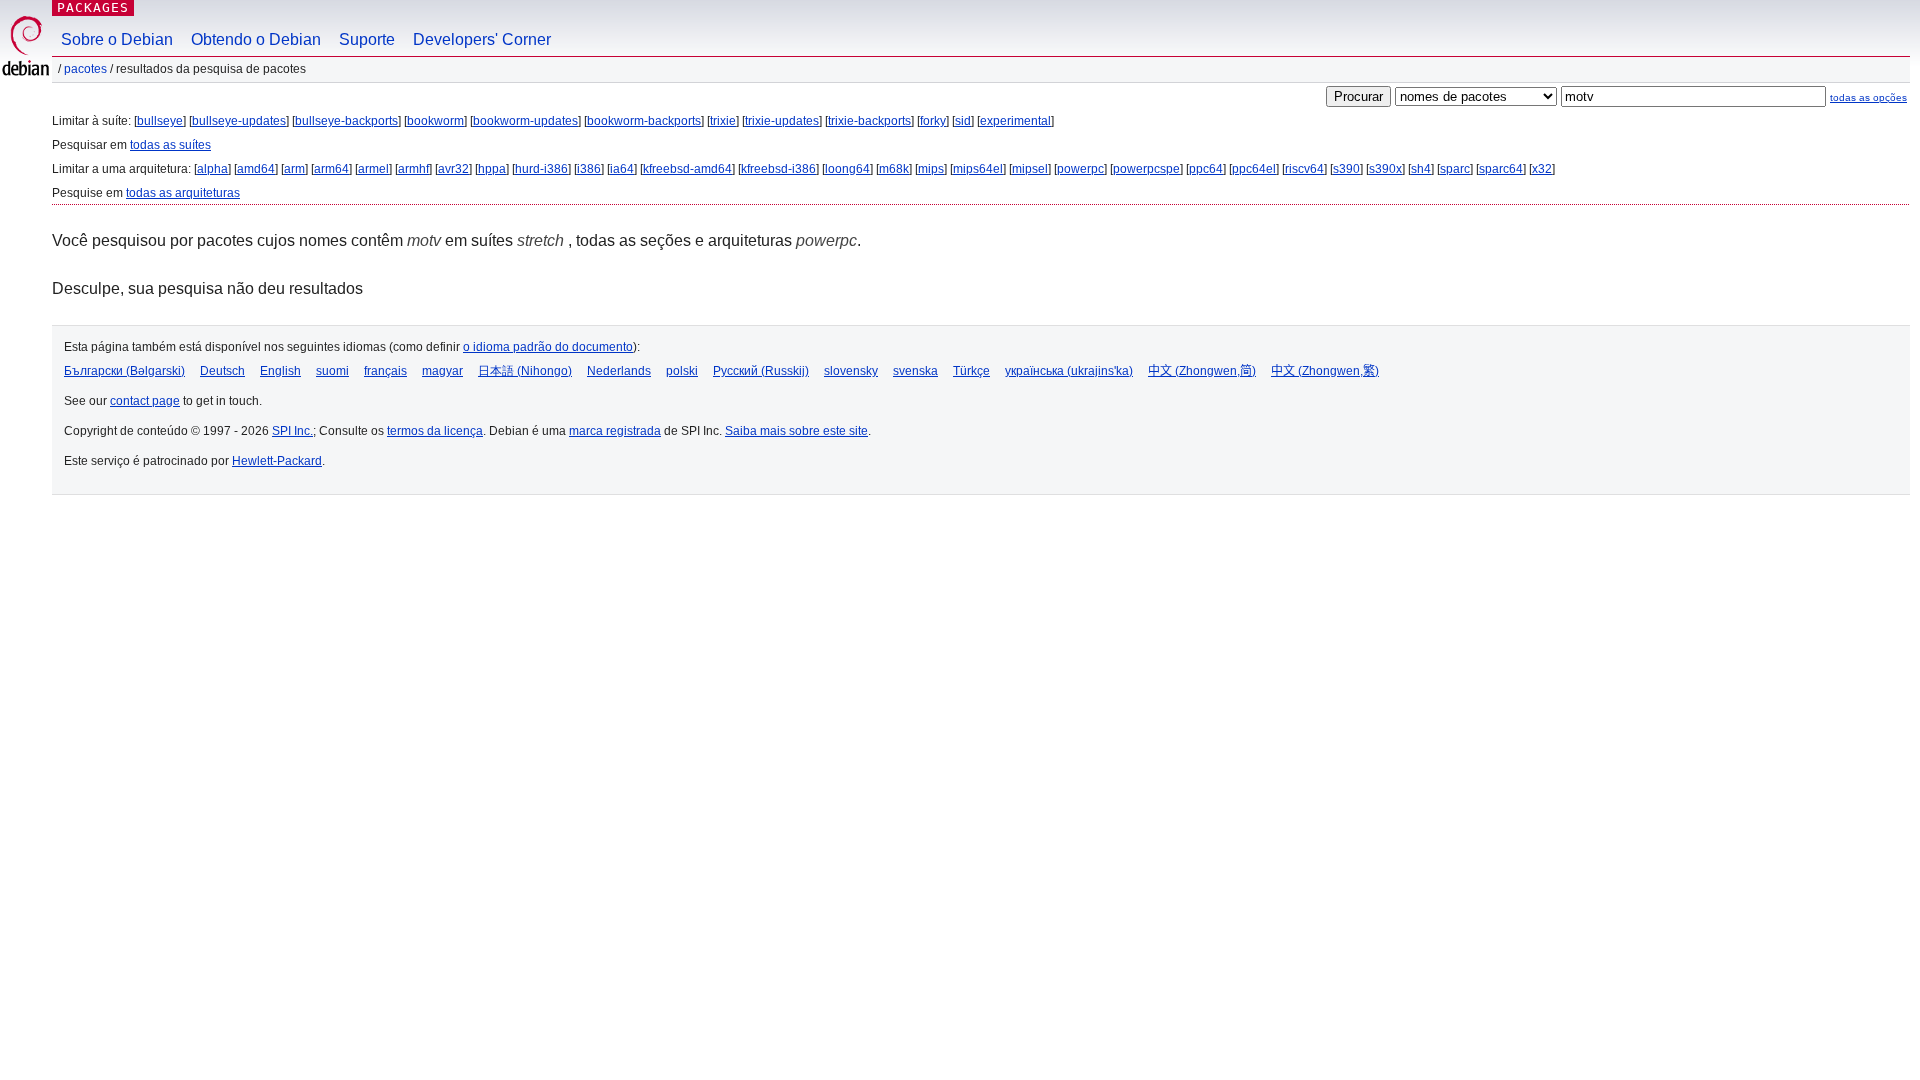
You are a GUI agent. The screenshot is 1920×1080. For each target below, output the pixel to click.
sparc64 (1501, 169)
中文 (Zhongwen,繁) (1325, 371)
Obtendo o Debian (256, 39)
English (280, 371)
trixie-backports (869, 121)
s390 (1346, 169)
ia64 (622, 169)
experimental (1015, 121)
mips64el (978, 169)
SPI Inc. (292, 431)
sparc (1455, 169)
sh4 (1421, 169)
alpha (212, 169)
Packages (93, 7)
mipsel (1030, 169)
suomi (332, 371)
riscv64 (1304, 169)
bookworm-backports (644, 121)
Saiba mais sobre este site (796, 431)
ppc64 (1206, 169)
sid (963, 121)
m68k (894, 169)
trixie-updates (782, 121)
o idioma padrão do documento (548, 347)
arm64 (331, 169)
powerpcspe (1146, 169)
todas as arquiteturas (183, 193)
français (385, 371)
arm (294, 169)
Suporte (367, 39)
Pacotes (85, 69)
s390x (1385, 169)
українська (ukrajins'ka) (1069, 371)
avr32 (453, 169)
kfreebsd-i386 (778, 169)
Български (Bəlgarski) (124, 371)
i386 (589, 169)
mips (931, 169)
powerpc (1080, 169)
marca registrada (615, 431)
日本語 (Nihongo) (525, 371)
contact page (145, 401)
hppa (492, 169)
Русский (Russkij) (761, 371)
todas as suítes (170, 145)
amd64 (256, 169)
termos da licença (435, 431)
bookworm (435, 121)
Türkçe (971, 371)
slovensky (851, 371)
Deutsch (222, 371)
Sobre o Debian (117, 39)
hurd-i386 (541, 169)
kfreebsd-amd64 (687, 169)
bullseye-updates (239, 121)
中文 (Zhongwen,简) (1202, 371)
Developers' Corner (482, 39)
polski (682, 371)
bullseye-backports (346, 121)
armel (373, 169)
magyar (442, 371)
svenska (915, 371)
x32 (1542, 169)
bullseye (160, 121)
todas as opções (1868, 97)
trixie (723, 121)
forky (933, 121)
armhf (413, 169)
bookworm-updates (525, 121)
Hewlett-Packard (277, 461)
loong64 (847, 169)
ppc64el (1254, 169)
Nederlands (619, 371)
